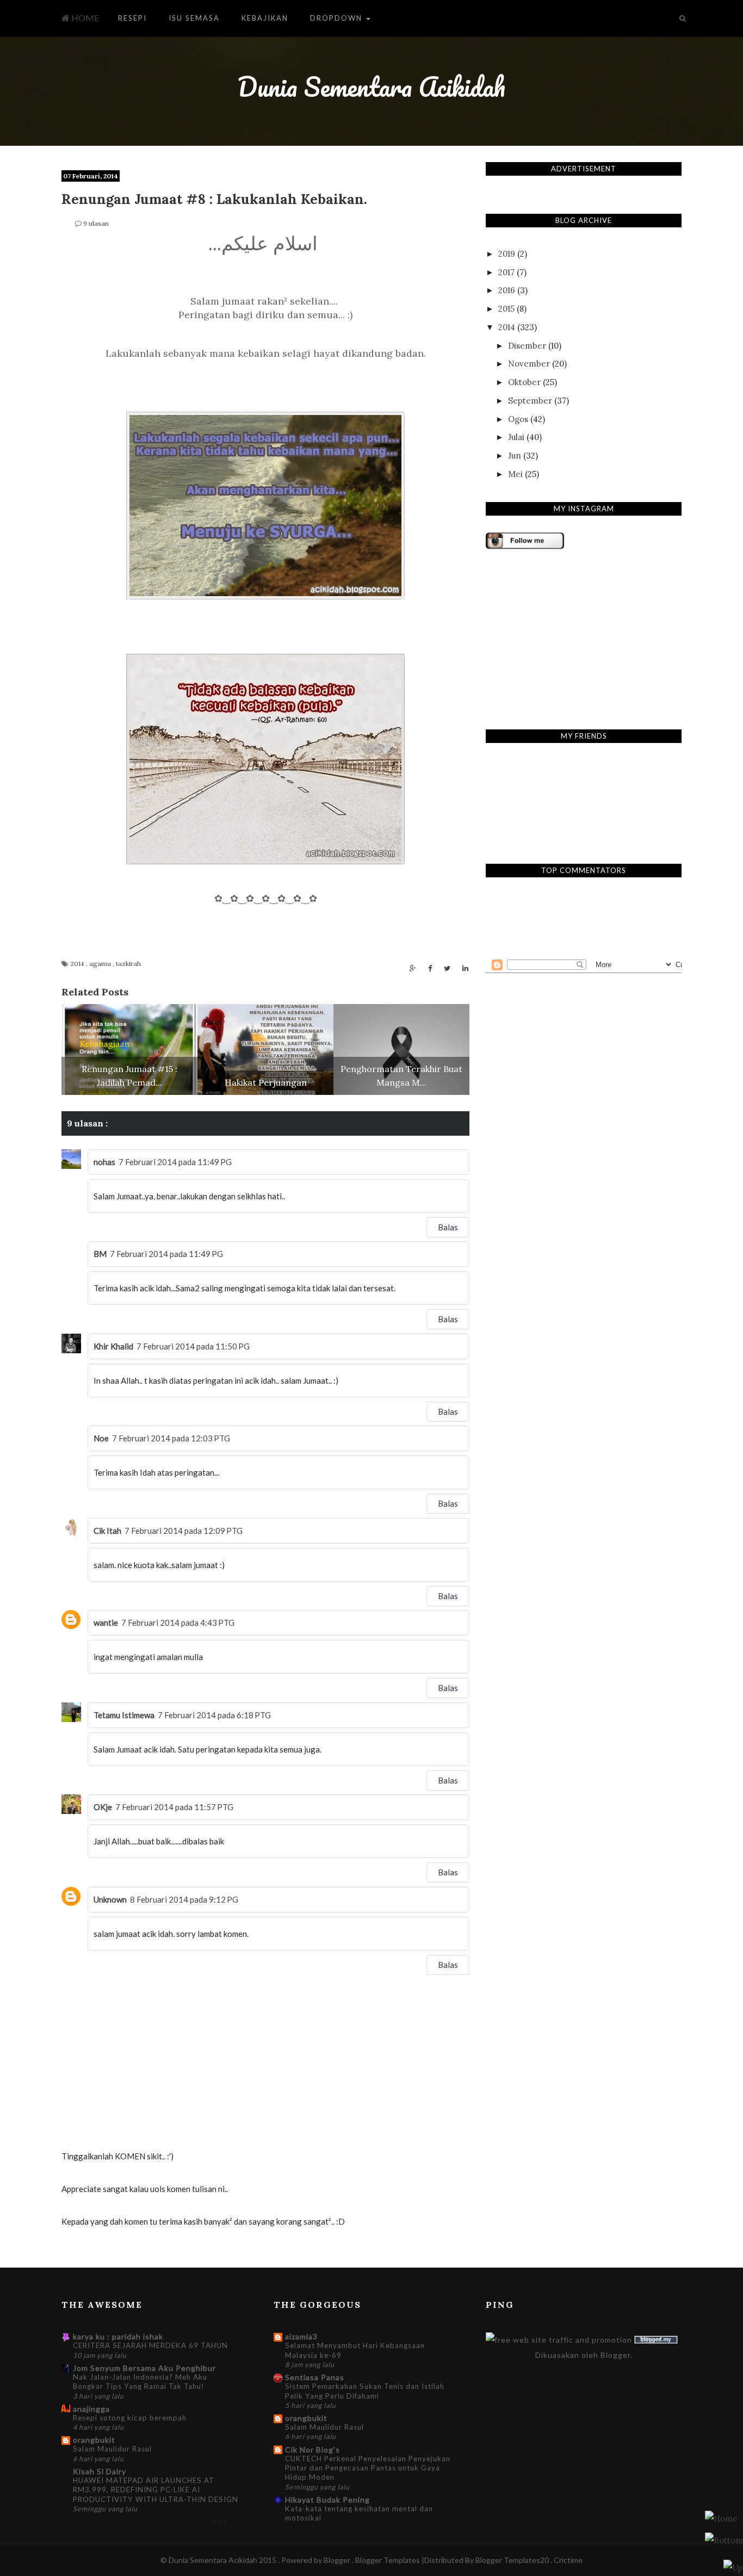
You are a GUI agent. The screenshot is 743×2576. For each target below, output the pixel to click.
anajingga (91, 2409)
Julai (516, 437)
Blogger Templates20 (512, 2560)
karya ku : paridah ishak (118, 2336)
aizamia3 (301, 2336)
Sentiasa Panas (315, 2377)
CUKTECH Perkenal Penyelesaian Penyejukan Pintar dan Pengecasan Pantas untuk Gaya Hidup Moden (368, 2468)
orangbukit (94, 2440)
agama (101, 964)
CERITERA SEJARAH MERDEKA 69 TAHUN (150, 2345)
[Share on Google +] (413, 968)
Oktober (524, 382)
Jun (515, 456)
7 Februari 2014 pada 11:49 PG (175, 1162)
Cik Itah (107, 1531)
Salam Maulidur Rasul (112, 2449)
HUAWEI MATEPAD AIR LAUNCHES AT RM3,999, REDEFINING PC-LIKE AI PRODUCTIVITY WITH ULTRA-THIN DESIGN (156, 2490)
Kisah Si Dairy (100, 2471)
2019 (507, 254)
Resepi (132, 18)
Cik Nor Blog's (312, 2450)
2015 (506, 309)
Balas (448, 1227)
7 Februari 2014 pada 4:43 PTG (178, 1623)
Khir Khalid (113, 1346)
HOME (84, 18)
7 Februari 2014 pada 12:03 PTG (171, 1438)
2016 (507, 290)
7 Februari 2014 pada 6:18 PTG (214, 1715)
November (529, 364)
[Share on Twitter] (447, 968)
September (530, 401)
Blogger (615, 2355)
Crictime (568, 2560)
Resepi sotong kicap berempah (130, 2418)
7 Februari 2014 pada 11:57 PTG (174, 1807)
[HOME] (721, 2518)
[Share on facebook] (430, 968)
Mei (515, 474)
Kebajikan (265, 18)
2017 (506, 272)
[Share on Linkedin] (465, 968)
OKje (103, 1807)
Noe (101, 1438)
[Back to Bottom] (733, 2567)
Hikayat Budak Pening (327, 2500)
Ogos (518, 419)
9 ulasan (96, 223)
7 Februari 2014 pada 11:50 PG (193, 1346)
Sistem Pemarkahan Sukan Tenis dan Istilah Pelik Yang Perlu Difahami (365, 2391)
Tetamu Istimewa (124, 1715)
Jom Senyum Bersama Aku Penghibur (144, 2368)
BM (100, 1254)
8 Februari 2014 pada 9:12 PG (184, 1899)
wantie (106, 1623)
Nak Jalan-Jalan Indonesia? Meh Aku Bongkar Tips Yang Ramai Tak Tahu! (140, 2382)
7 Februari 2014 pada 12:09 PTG (184, 1531)
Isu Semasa (194, 18)
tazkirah (128, 964)
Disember (527, 346)
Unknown (110, 1899)
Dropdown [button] (338, 18)
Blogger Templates (388, 2560)
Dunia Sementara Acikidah (371, 87)
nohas (104, 1162)
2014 (78, 964)
